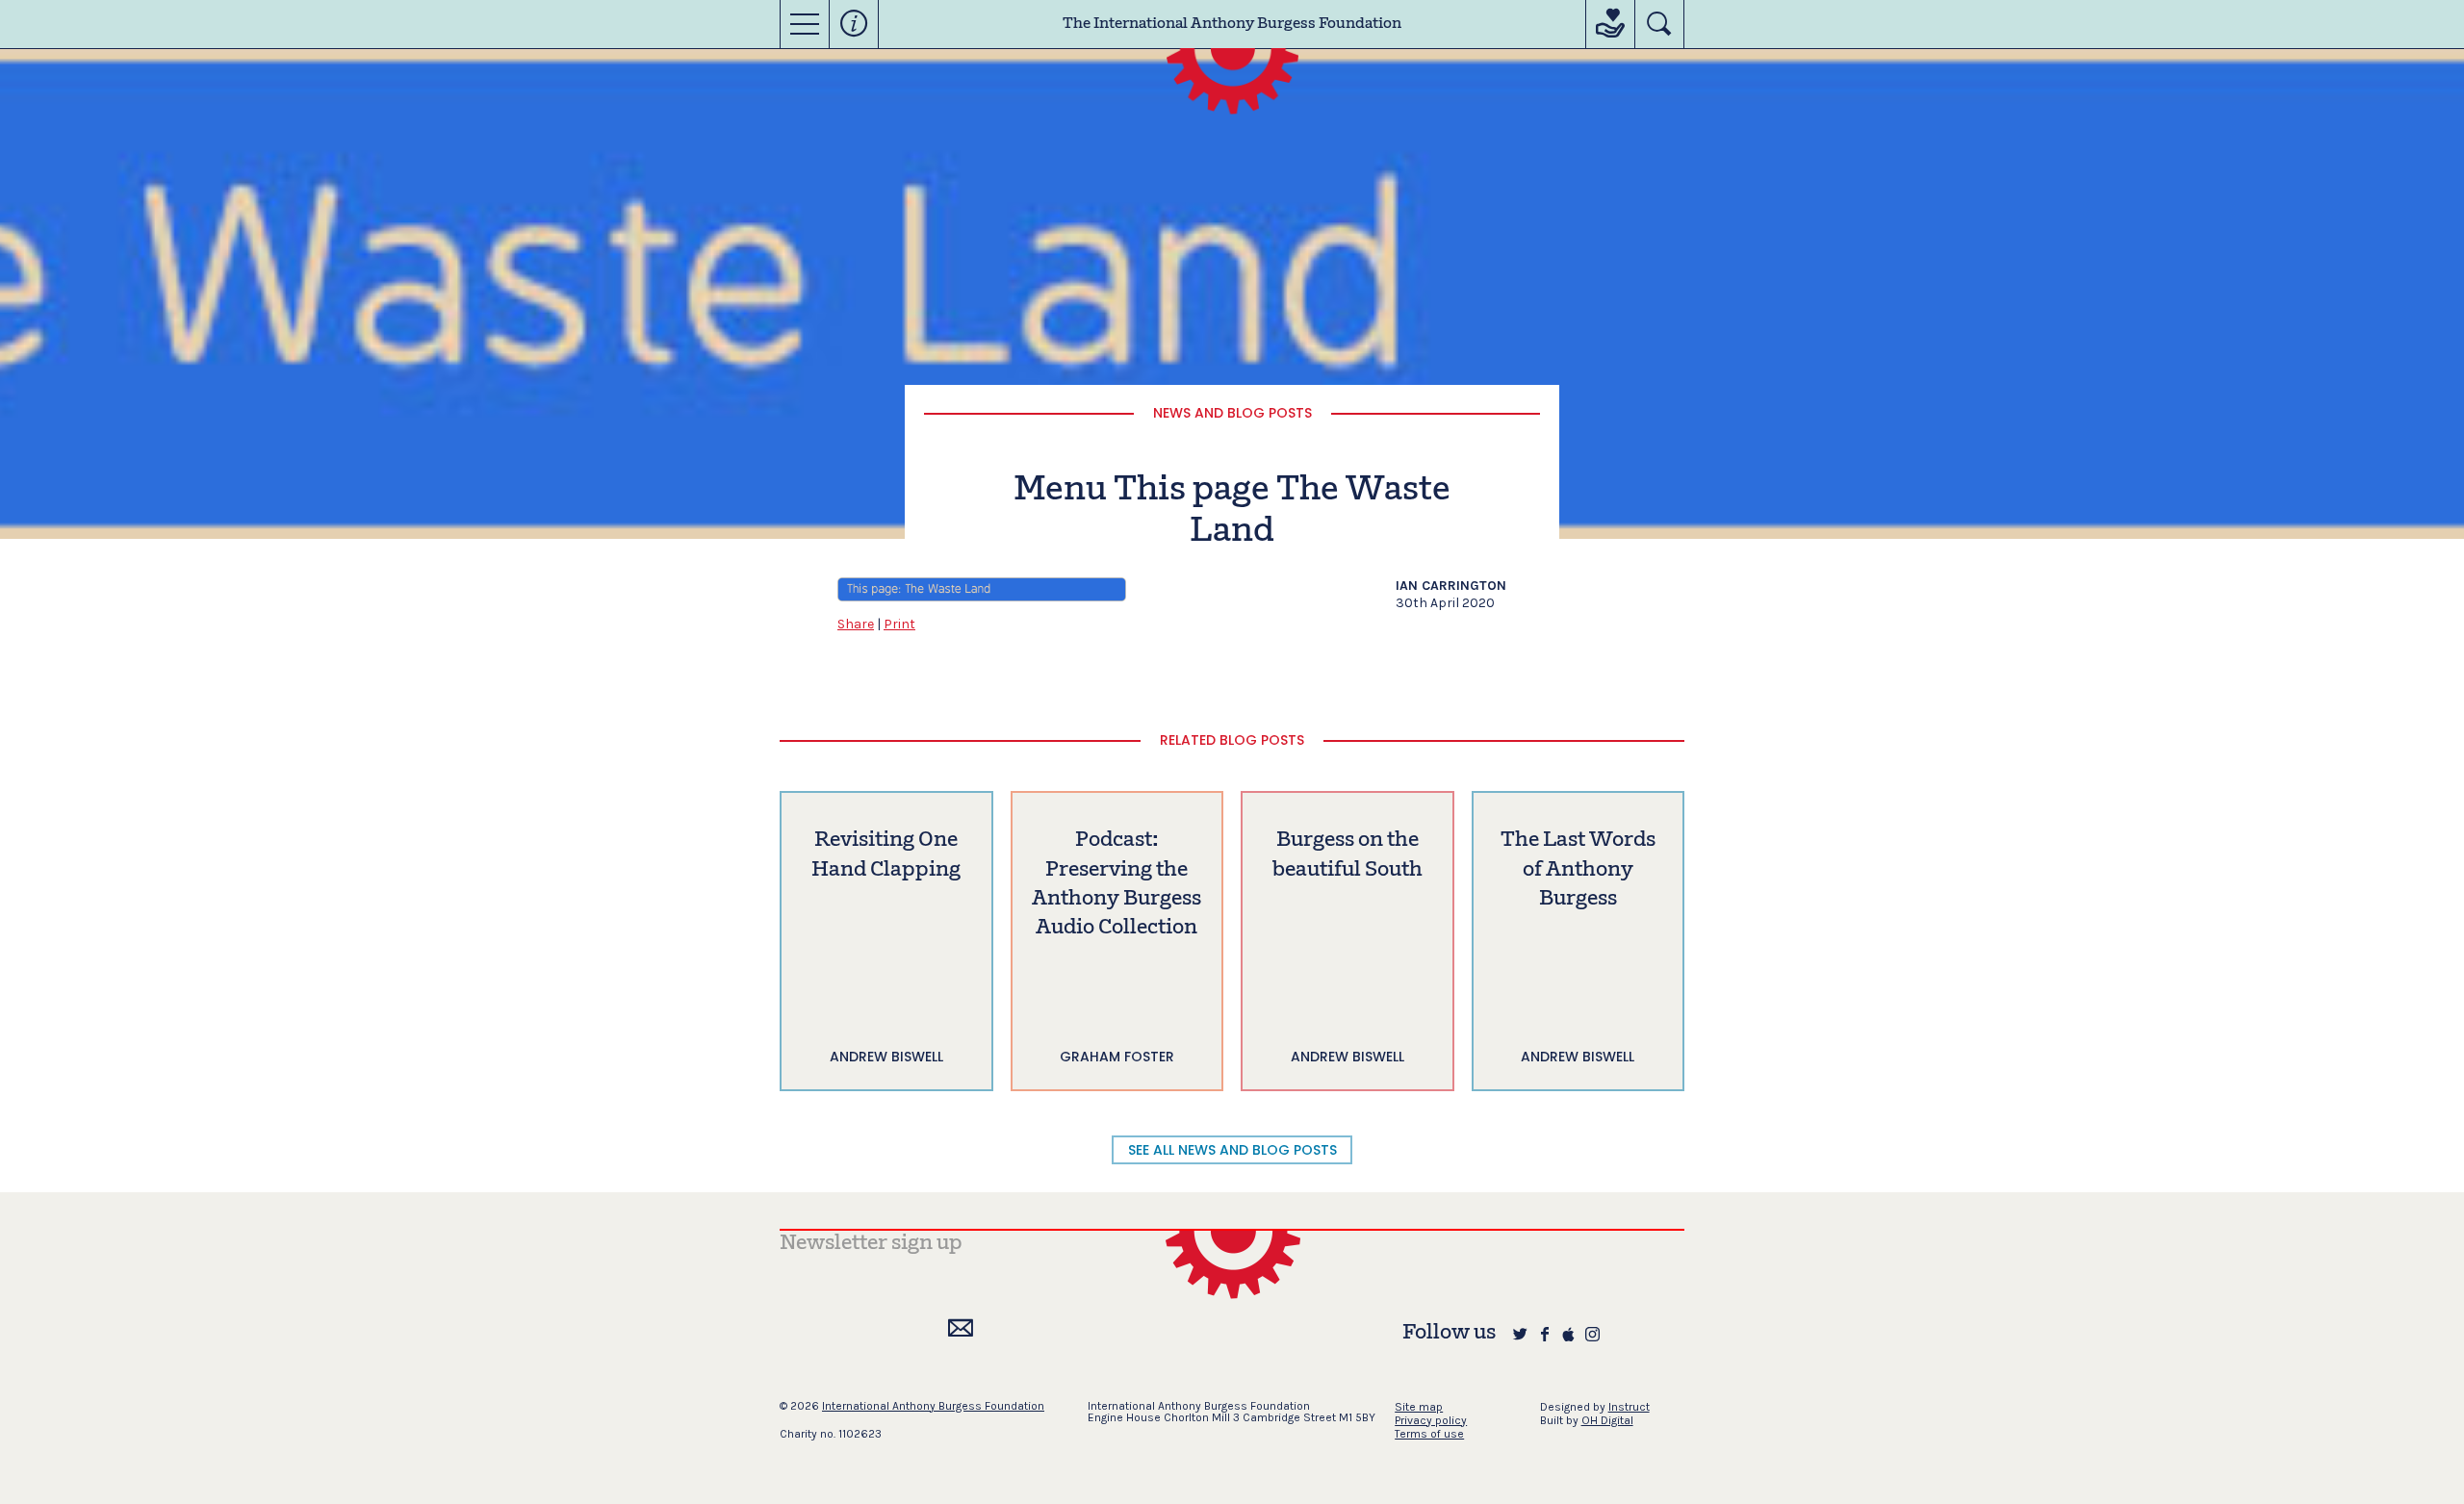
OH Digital (1607, 1420)
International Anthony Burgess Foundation (933, 1406)
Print (899, 624)
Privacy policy (1431, 1420)
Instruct (1629, 1407)
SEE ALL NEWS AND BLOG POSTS (1232, 1150)
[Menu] (805, 24)
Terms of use (1429, 1434)
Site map (1419, 1407)
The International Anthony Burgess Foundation (1232, 24)
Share (856, 624)
